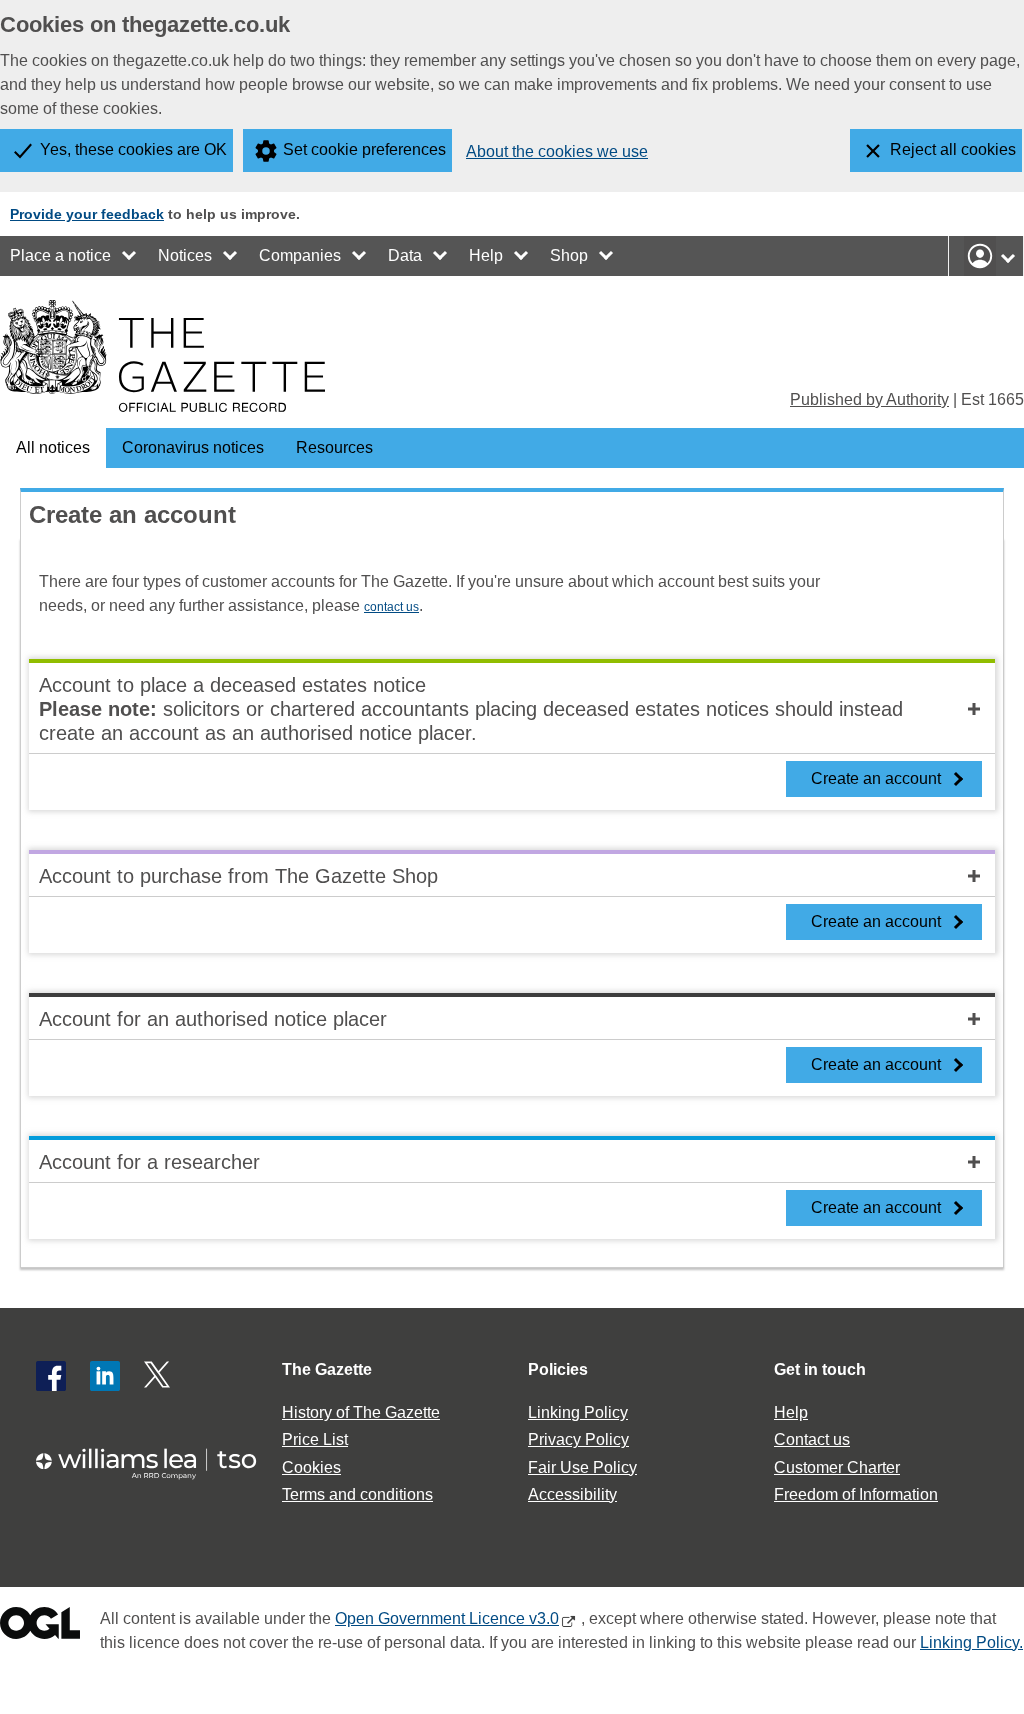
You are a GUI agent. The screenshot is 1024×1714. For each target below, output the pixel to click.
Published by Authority (869, 399)
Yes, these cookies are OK (133, 149)
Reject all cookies (953, 149)
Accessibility (572, 1494)
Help (486, 255)
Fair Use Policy (582, 1467)
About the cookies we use (557, 151)
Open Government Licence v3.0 (447, 1618)
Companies (300, 255)
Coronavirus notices (193, 447)
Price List (315, 1439)
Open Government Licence (40, 1627)
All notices (53, 447)
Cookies (311, 1467)
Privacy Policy (578, 1439)
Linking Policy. (971, 1642)
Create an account (876, 778)
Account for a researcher (149, 1162)
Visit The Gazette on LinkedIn (105, 1376)
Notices (185, 255)
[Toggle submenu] (130, 256)
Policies (558, 1369)
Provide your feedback (87, 214)
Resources (334, 447)
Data (405, 255)
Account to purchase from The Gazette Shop (238, 876)
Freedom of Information (856, 1494)
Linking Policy (578, 1412)
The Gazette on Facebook (51, 1376)
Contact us (812, 1439)
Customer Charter (837, 1467)
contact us (391, 607)
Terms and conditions (357, 1494)
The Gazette (327, 1369)
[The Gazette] (162, 356)
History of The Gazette (361, 1412)
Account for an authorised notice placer (213, 1019)
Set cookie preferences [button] (364, 149)
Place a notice (60, 255)
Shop (569, 255)
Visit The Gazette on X (159, 1376)
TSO (156, 1463)
